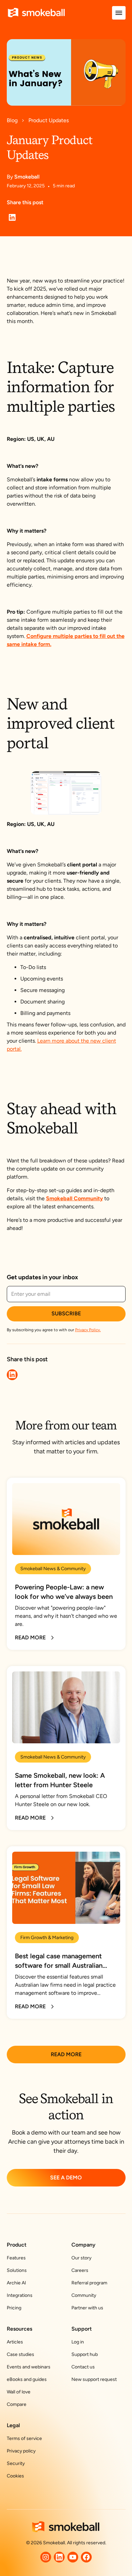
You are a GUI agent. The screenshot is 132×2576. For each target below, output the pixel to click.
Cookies (15, 2476)
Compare (17, 2404)
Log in (78, 2342)
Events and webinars (29, 2367)
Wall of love (19, 2392)
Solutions (17, 2270)
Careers (80, 2270)
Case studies (20, 2354)
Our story (81, 2258)
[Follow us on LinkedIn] (59, 2557)
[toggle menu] (119, 13)
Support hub (85, 2354)
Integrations (20, 2295)
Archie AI (16, 2283)
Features (16, 2258)
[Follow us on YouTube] (73, 2557)
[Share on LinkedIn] (12, 217)
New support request (94, 2379)
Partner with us (87, 2308)
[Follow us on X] (46, 2557)
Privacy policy (21, 2451)
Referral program (89, 2283)
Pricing (14, 2308)
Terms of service (24, 2438)
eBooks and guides (27, 2379)
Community (84, 2295)
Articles (15, 2342)
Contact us (83, 2367)
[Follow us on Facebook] (86, 2557)
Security (16, 2463)
